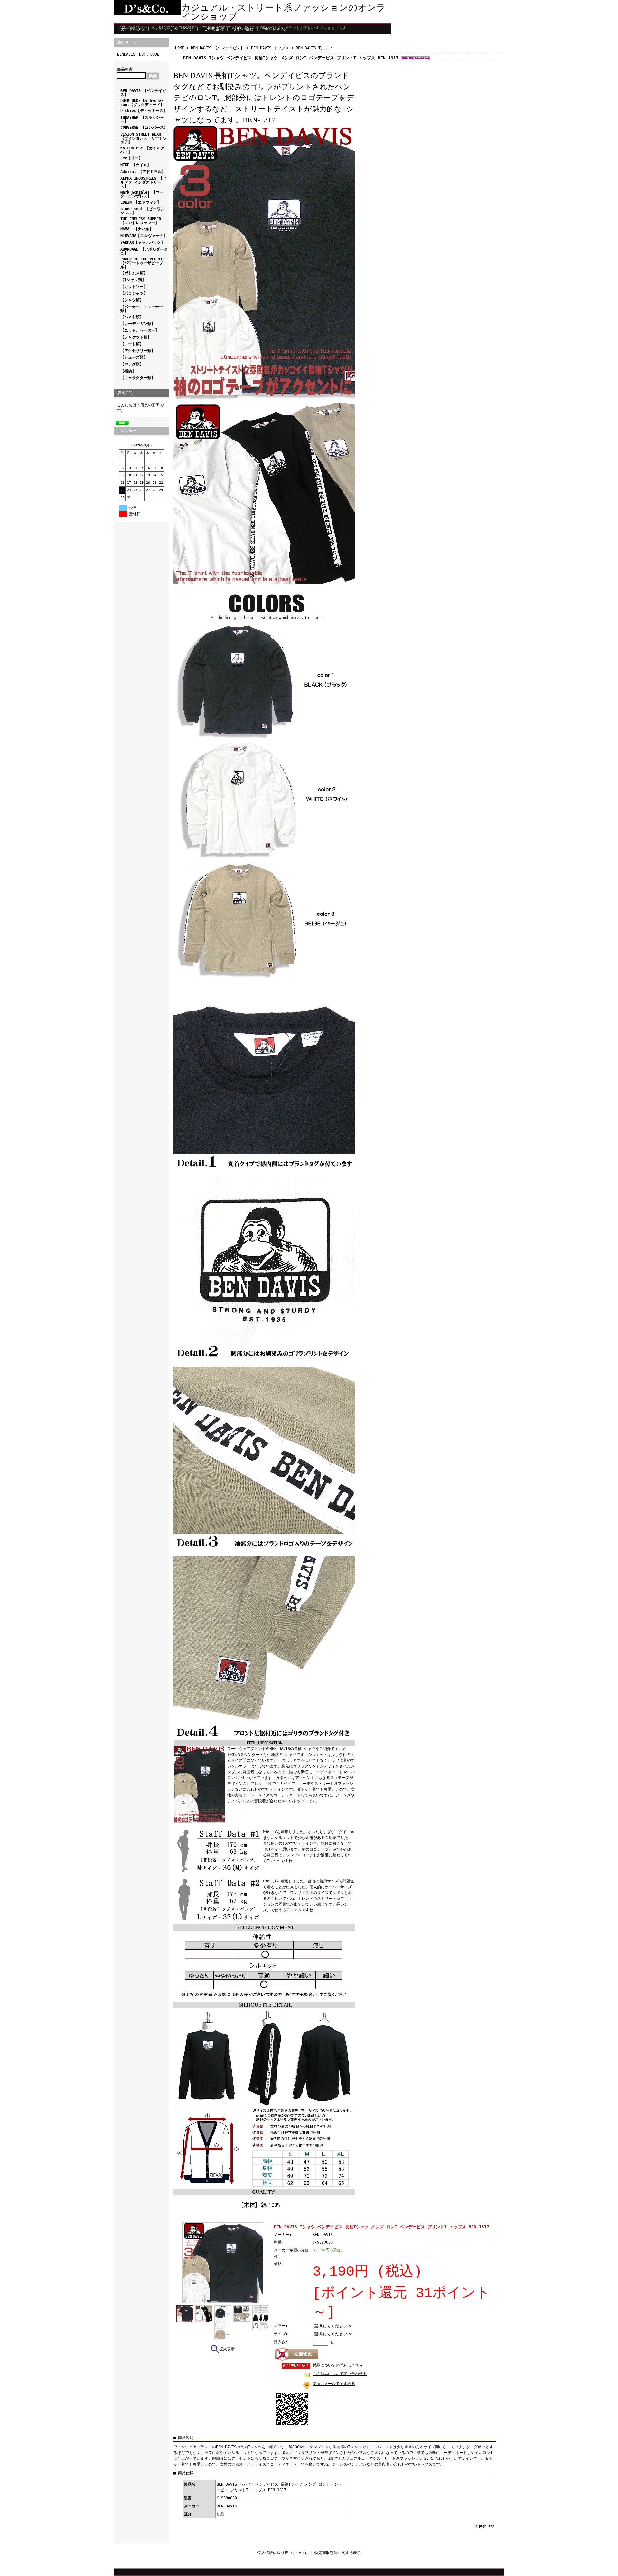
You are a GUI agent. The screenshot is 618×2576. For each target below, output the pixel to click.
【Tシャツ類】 (133, 280)
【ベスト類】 (132, 317)
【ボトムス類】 (134, 273)
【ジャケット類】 (136, 337)
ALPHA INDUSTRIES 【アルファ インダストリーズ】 (143, 182)
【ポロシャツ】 (134, 293)
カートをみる (133, 29)
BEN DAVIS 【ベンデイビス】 (143, 93)
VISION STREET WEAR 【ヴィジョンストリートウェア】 (144, 138)
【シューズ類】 (134, 357)
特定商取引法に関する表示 (338, 2553)
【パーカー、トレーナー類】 (142, 309)
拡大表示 (227, 2349)
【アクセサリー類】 (138, 351)
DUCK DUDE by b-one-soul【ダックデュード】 (142, 103)
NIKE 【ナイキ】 (136, 165)
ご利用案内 (214, 29)
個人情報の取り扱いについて (283, 2553)
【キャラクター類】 (138, 378)
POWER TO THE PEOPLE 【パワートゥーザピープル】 (142, 263)
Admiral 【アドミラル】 (143, 172)
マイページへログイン (174, 29)
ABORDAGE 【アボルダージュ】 (144, 251)
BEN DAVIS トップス (270, 48)
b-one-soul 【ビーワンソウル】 (142, 211)
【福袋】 (128, 371)
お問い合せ (244, 29)
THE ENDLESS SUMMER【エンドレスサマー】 (141, 221)
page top (487, 2526)
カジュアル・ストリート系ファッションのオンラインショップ (283, 12)
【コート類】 (132, 344)
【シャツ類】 (132, 300)
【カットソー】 (134, 287)
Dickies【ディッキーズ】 (144, 111)
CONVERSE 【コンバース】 (144, 128)
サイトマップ (276, 29)
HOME (180, 48)
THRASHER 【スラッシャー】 (142, 119)
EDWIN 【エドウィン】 (141, 202)
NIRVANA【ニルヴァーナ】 (144, 236)
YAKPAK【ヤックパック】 (143, 242)
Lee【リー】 (131, 158)
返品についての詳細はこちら (338, 2365)
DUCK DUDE (149, 54)
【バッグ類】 (132, 364)
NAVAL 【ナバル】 (137, 229)
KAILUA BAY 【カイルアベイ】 (142, 150)
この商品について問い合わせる (340, 2374)
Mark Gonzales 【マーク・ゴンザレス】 (142, 194)
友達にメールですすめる (334, 2384)
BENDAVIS (126, 54)
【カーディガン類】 (138, 324)
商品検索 (125, 69)
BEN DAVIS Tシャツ (314, 48)
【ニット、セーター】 (140, 330)
